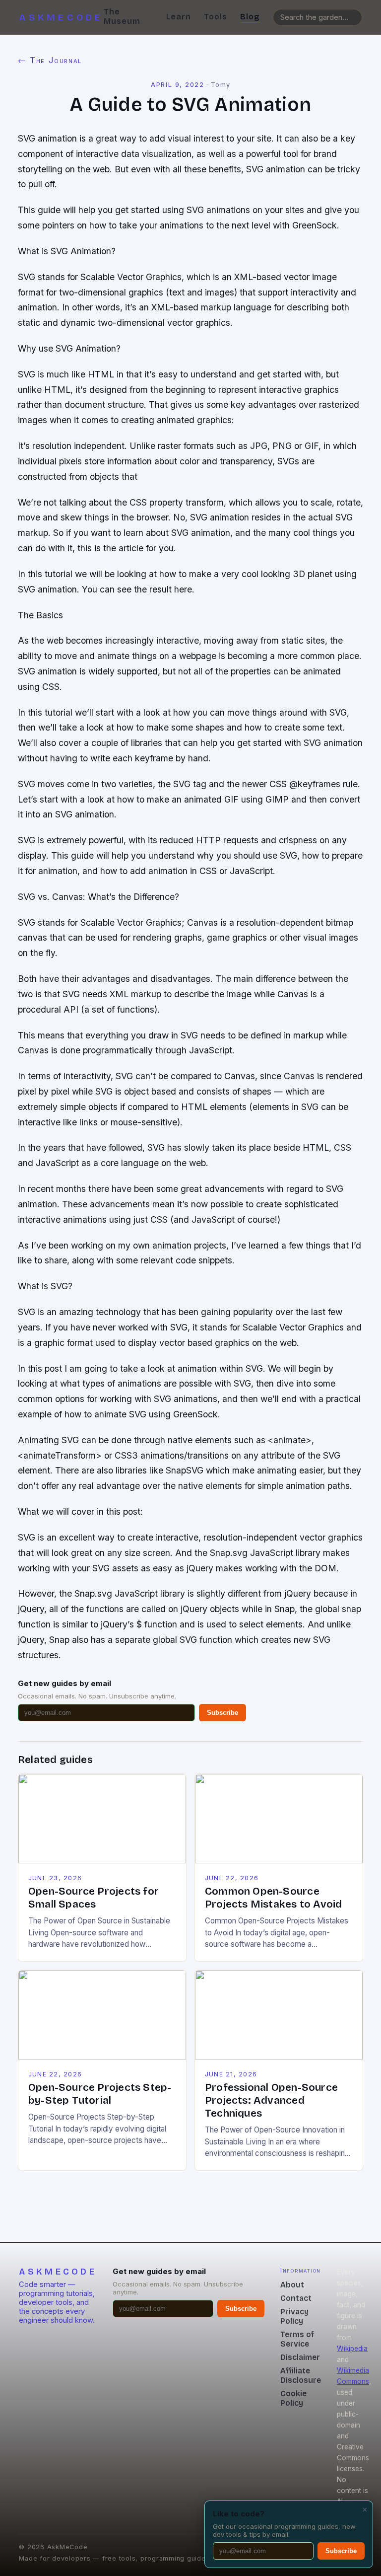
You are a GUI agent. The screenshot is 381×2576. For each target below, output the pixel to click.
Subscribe (222, 1713)
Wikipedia (352, 2349)
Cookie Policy (293, 2398)
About (292, 2285)
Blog (250, 17)
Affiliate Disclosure (301, 2375)
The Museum (122, 16)
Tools (216, 17)
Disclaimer (300, 2357)
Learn (179, 17)
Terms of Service (297, 2339)
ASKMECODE (61, 17)
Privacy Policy (294, 2316)
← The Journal (50, 60)
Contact (296, 2298)
